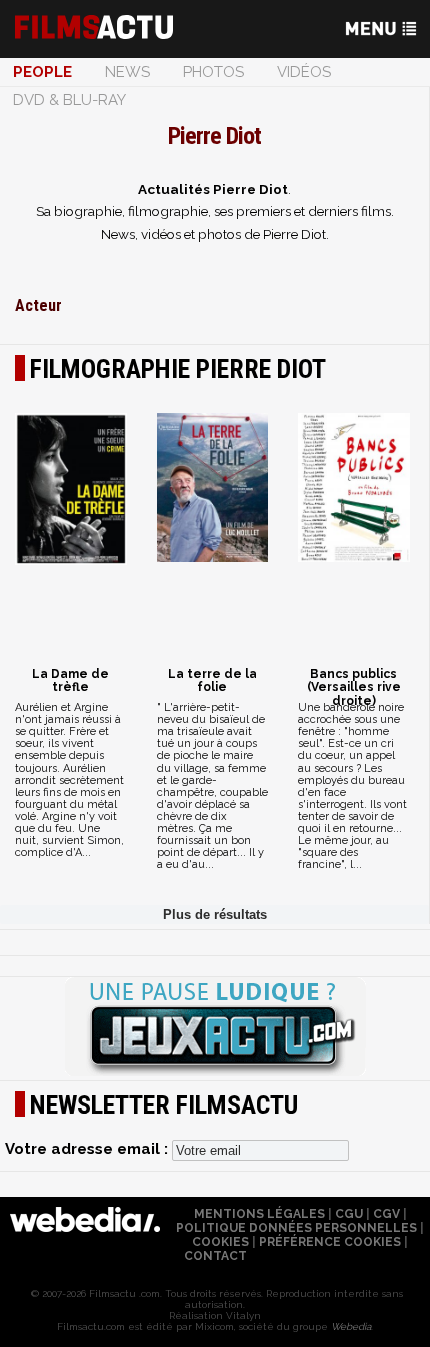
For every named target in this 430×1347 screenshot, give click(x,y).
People (42, 72)
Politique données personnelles (296, 1228)
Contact (215, 1256)
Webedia (351, 1326)
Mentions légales (259, 1214)
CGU (349, 1214)
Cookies (220, 1242)
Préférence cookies (330, 1242)
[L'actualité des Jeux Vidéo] (215, 1028)
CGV (386, 1214)
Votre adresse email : (88, 1149)
